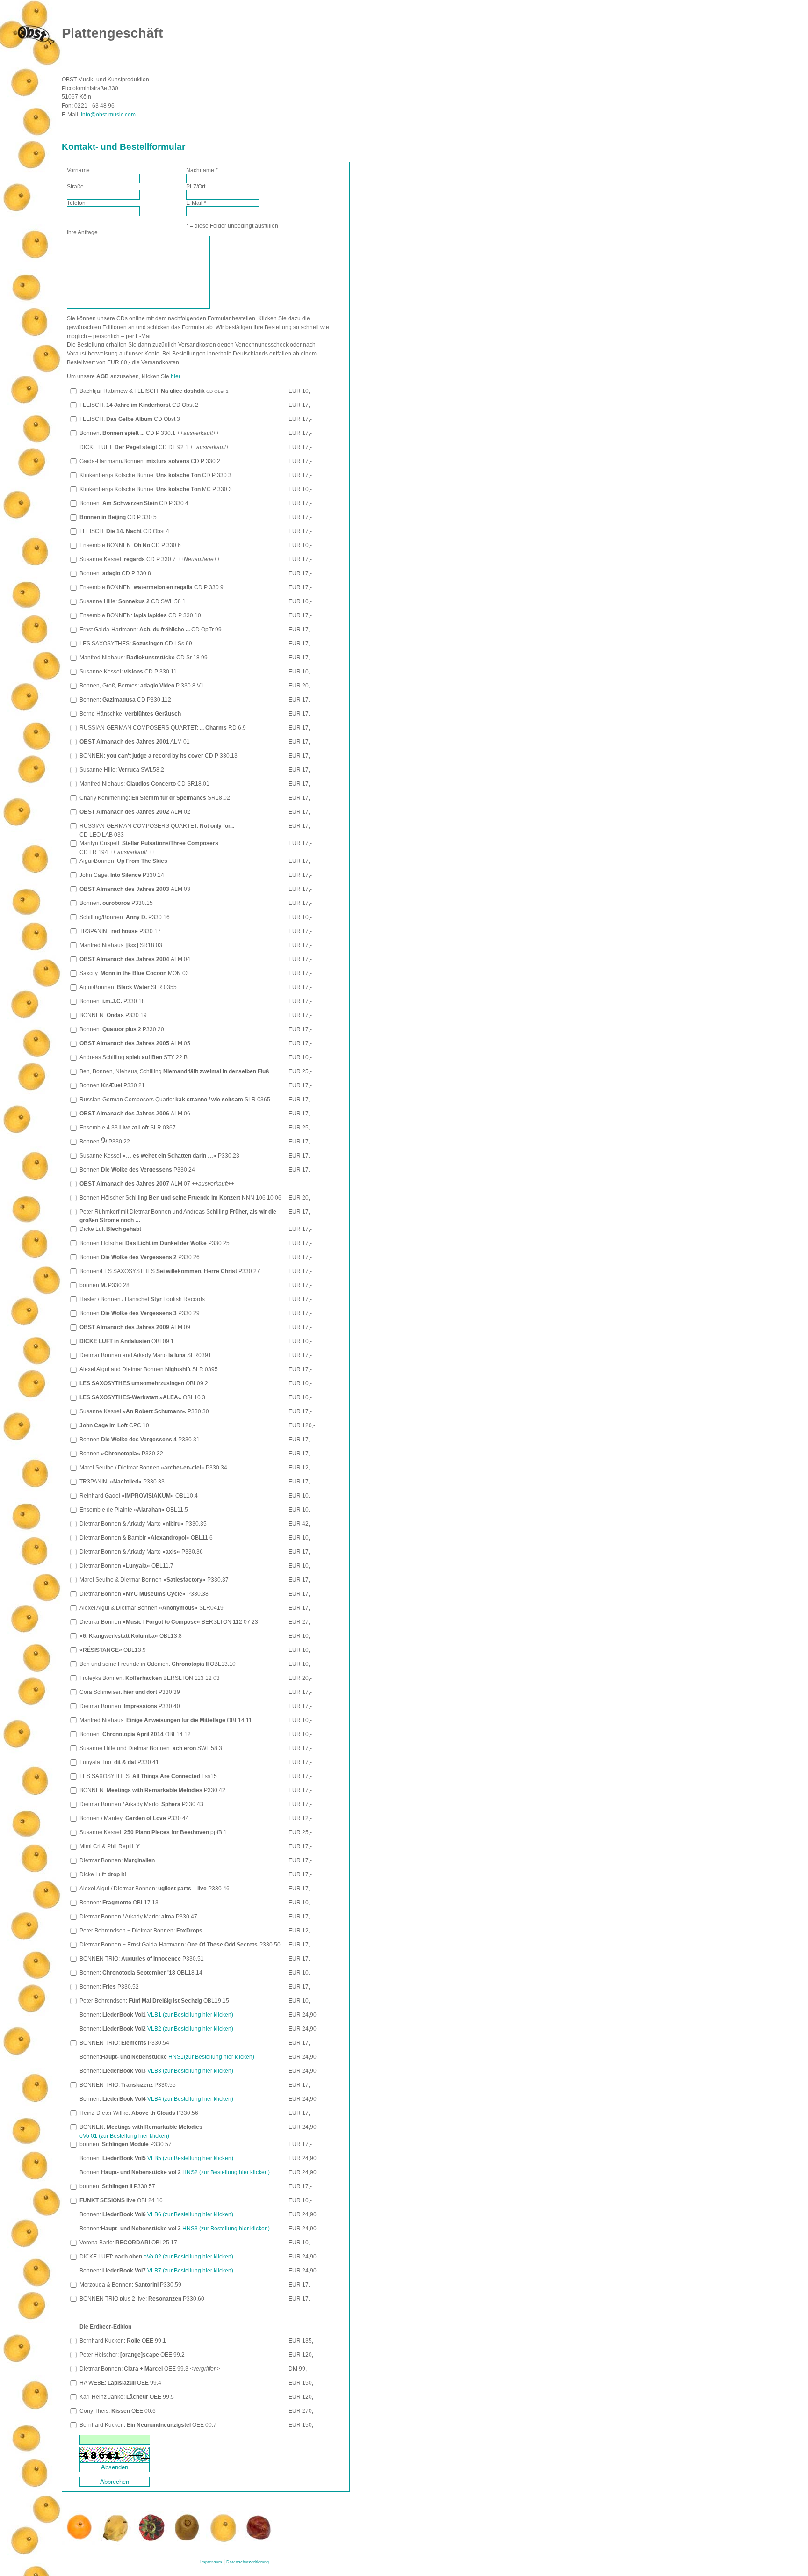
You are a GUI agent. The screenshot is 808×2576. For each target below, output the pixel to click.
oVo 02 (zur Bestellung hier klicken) (188, 2257)
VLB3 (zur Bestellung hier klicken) (190, 2071)
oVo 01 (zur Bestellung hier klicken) (124, 2136)
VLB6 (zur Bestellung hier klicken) (190, 2214)
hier (175, 376)
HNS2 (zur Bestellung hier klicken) (225, 2172)
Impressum (211, 2562)
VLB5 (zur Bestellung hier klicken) (190, 2158)
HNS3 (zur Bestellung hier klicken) (225, 2229)
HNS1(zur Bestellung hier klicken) (211, 2057)
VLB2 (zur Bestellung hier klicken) (190, 2029)
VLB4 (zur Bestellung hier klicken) (190, 2099)
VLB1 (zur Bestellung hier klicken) (190, 2015)
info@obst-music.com (108, 115)
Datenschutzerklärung (248, 2562)
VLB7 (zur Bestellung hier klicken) (190, 2271)
